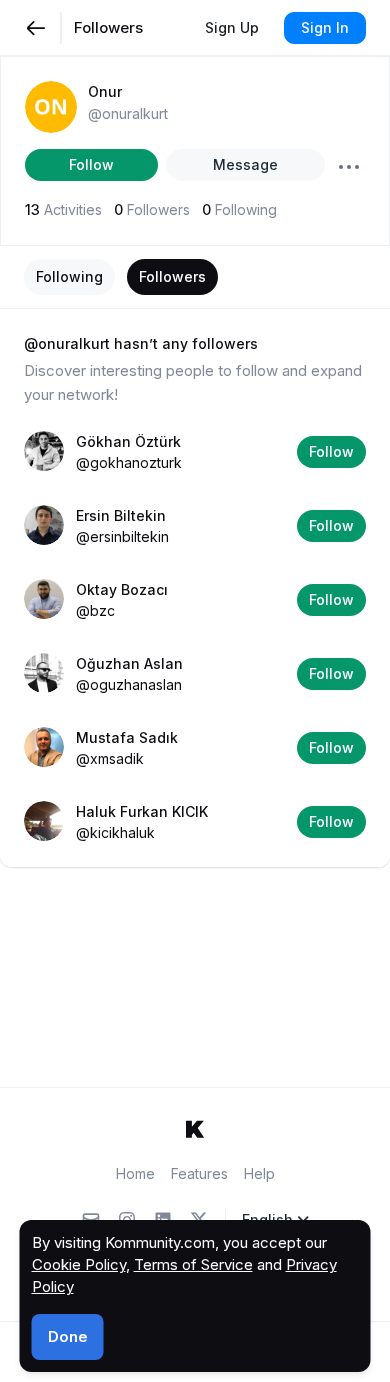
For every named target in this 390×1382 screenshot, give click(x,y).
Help (259, 1173)
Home (135, 1173)
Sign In (325, 27)
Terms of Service (193, 1264)
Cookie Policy (79, 1264)
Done (68, 1336)
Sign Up (232, 27)
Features (199, 1173)
